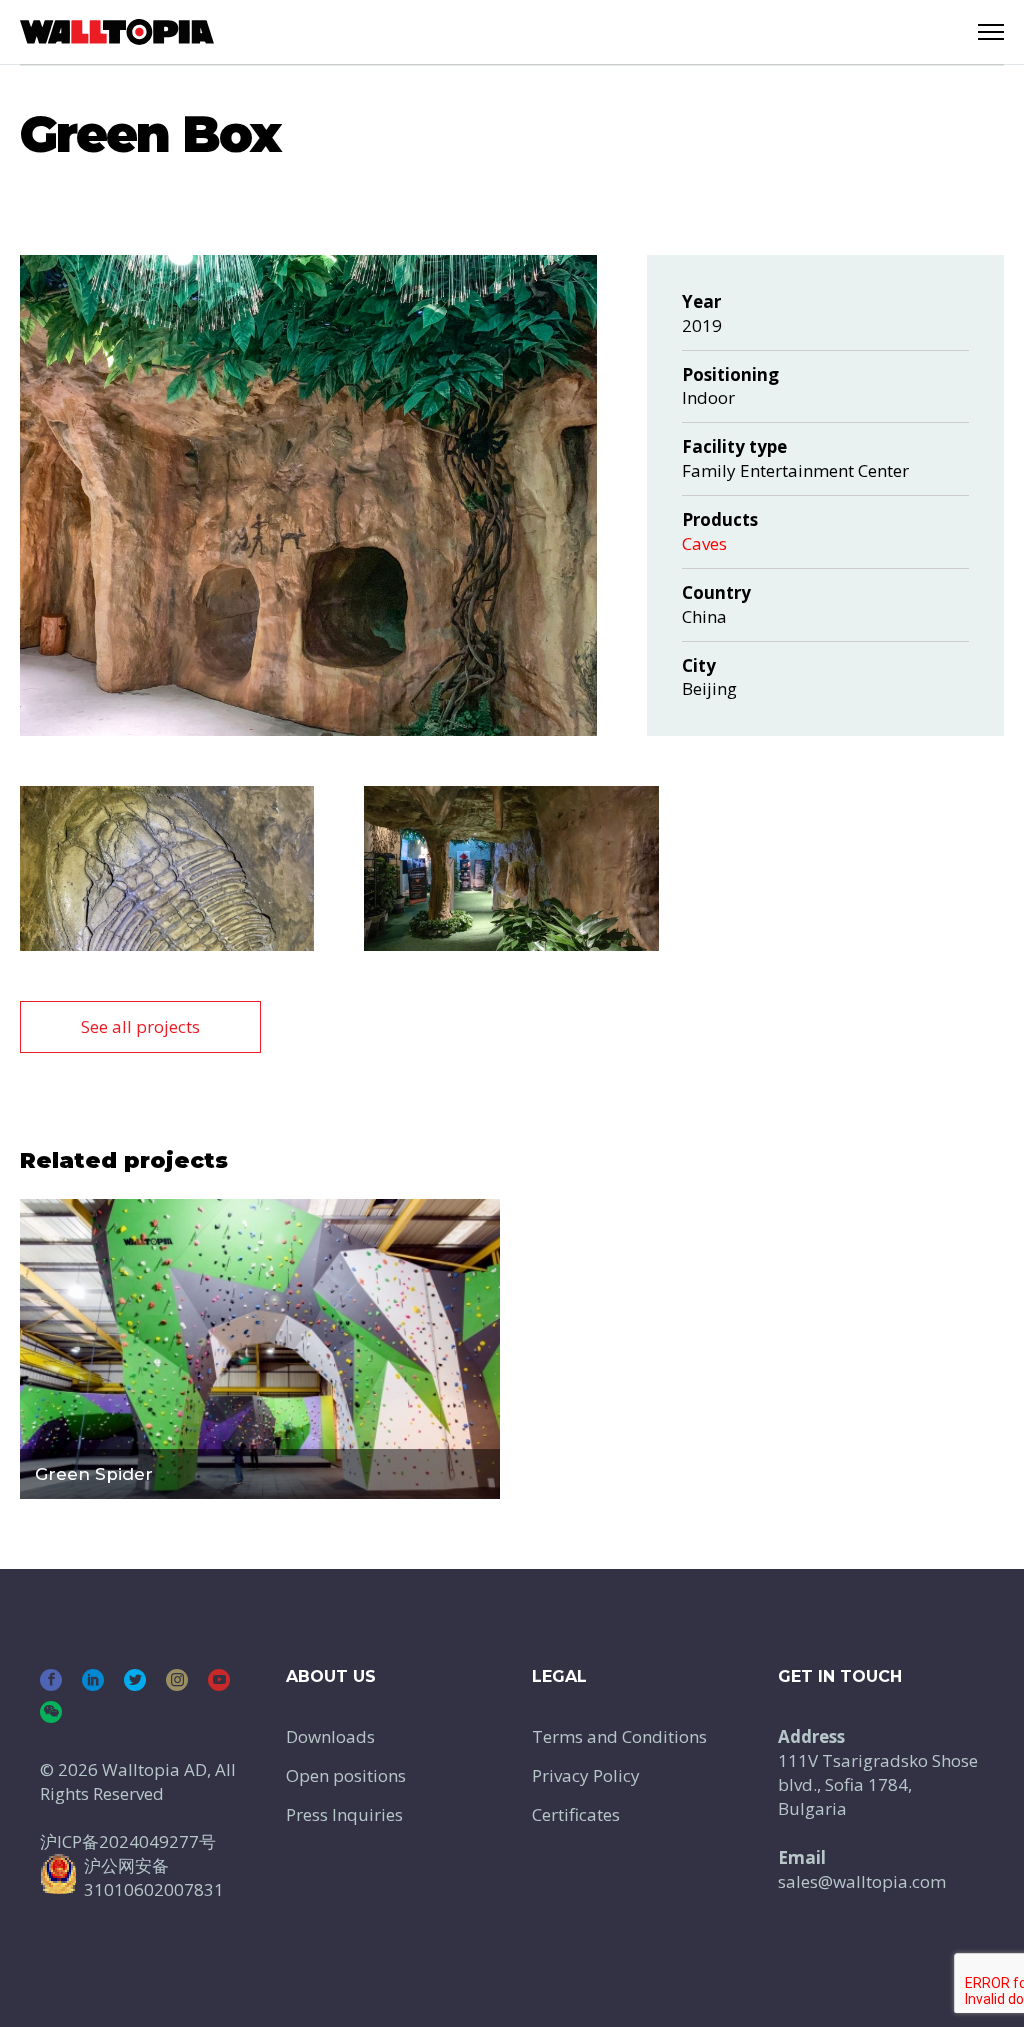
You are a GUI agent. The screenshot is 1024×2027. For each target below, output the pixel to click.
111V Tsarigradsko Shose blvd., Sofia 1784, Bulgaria (878, 1784)
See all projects (140, 1026)
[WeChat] (51, 1712)
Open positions (346, 1775)
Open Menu (991, 32)
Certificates (576, 1814)
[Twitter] (135, 1680)
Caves (704, 543)
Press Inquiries (344, 1814)
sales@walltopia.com (862, 1881)
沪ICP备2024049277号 (128, 1841)
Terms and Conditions (619, 1736)
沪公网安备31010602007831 (154, 1877)
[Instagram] (177, 1680)
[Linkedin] (93, 1680)
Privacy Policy (586, 1775)
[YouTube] (219, 1680)
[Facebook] (51, 1680)
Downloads (330, 1736)
